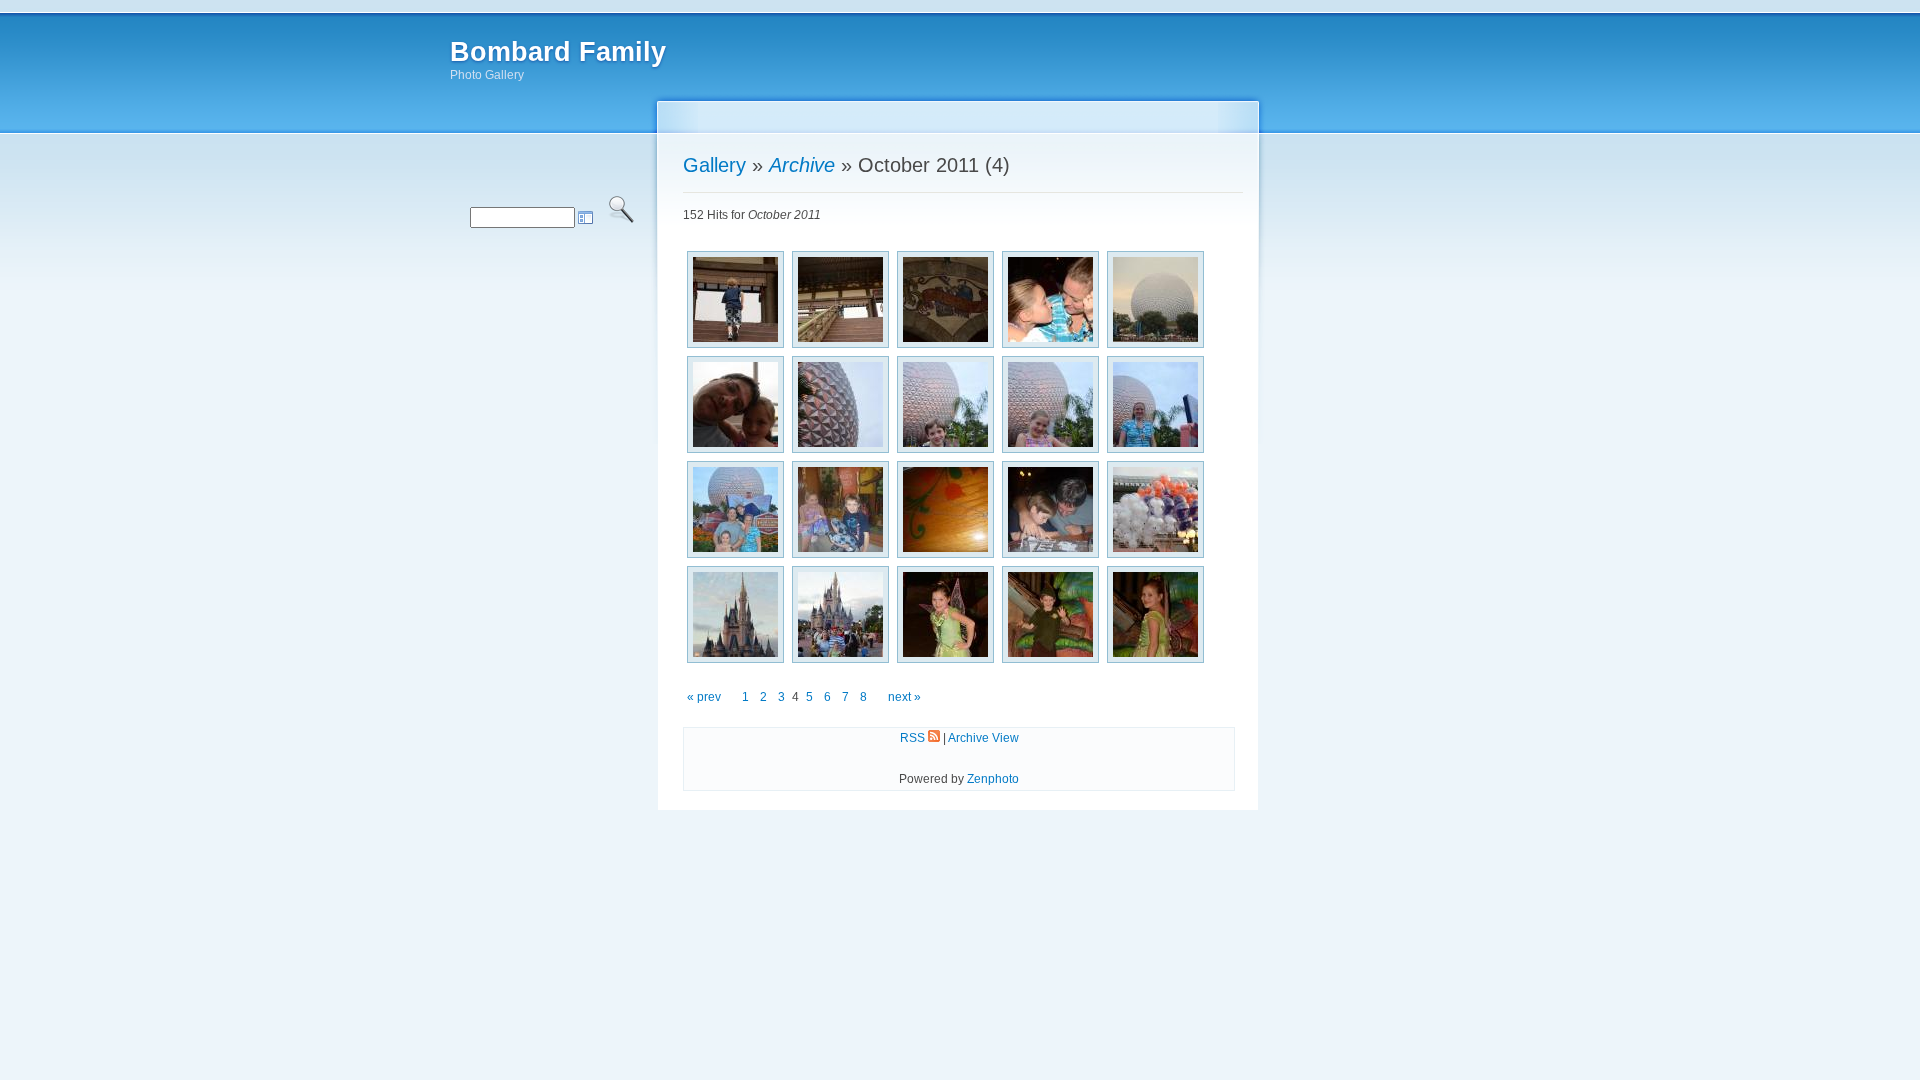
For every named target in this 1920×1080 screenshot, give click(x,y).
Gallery (714, 165)
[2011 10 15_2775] (840, 299)
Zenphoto (993, 779)
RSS (914, 738)
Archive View (983, 738)
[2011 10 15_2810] (840, 509)
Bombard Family (558, 52)
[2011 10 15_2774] (735, 299)
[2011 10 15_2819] (1050, 509)
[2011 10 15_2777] (945, 299)
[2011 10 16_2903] (945, 614)
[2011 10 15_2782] (1050, 299)
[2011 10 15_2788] (735, 404)
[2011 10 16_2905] (1050, 614)
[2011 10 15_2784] (1155, 299)
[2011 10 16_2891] (735, 614)
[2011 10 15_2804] (735, 509)
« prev (704, 697)
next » (904, 697)
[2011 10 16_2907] (1155, 614)
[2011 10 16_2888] (1155, 509)
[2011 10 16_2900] (840, 614)
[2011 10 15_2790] (840, 404)
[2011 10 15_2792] (945, 404)
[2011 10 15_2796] (1155, 404)
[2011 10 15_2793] (1050, 404)
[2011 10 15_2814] (945, 509)
